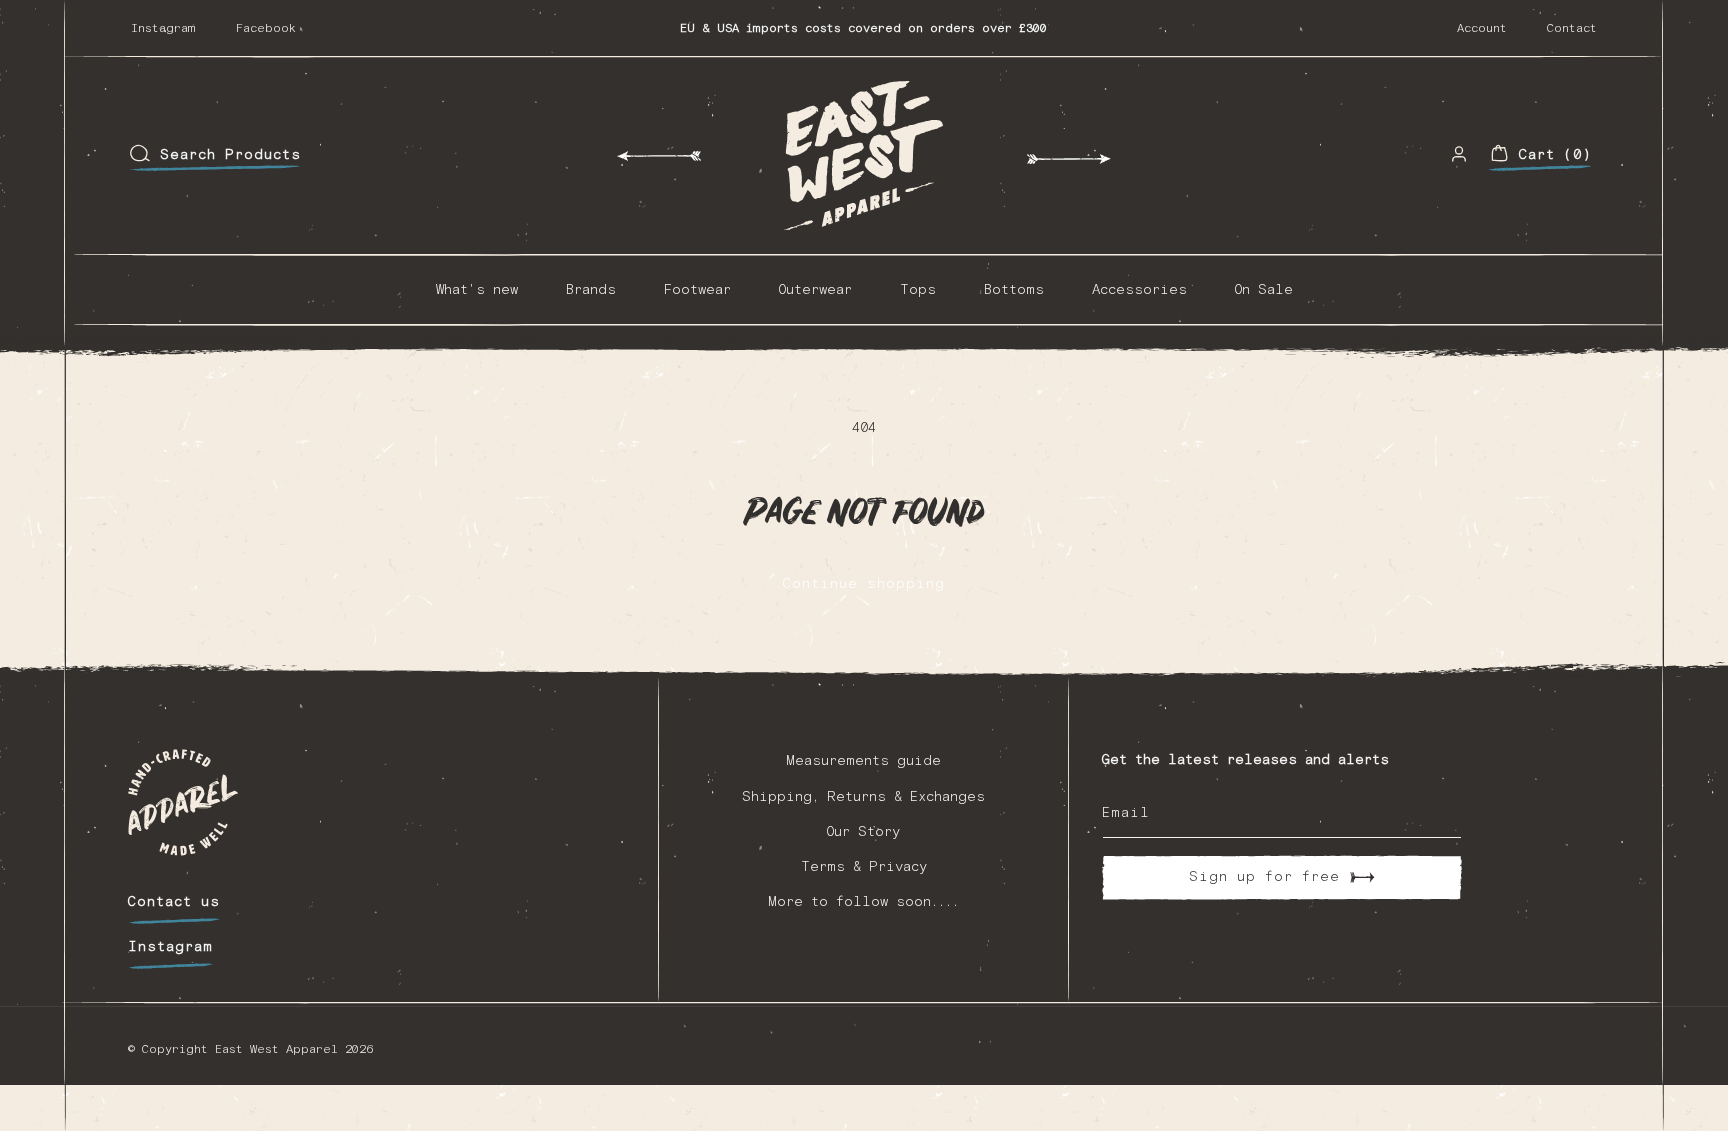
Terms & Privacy (864, 867)
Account (1482, 29)
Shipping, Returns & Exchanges (863, 797)
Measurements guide (863, 761)
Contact (1572, 29)
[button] (214, 155)
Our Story (863, 832)
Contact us (174, 902)
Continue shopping (864, 584)
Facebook (266, 29)
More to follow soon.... (863, 902)
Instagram (163, 29)
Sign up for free (1264, 877)
